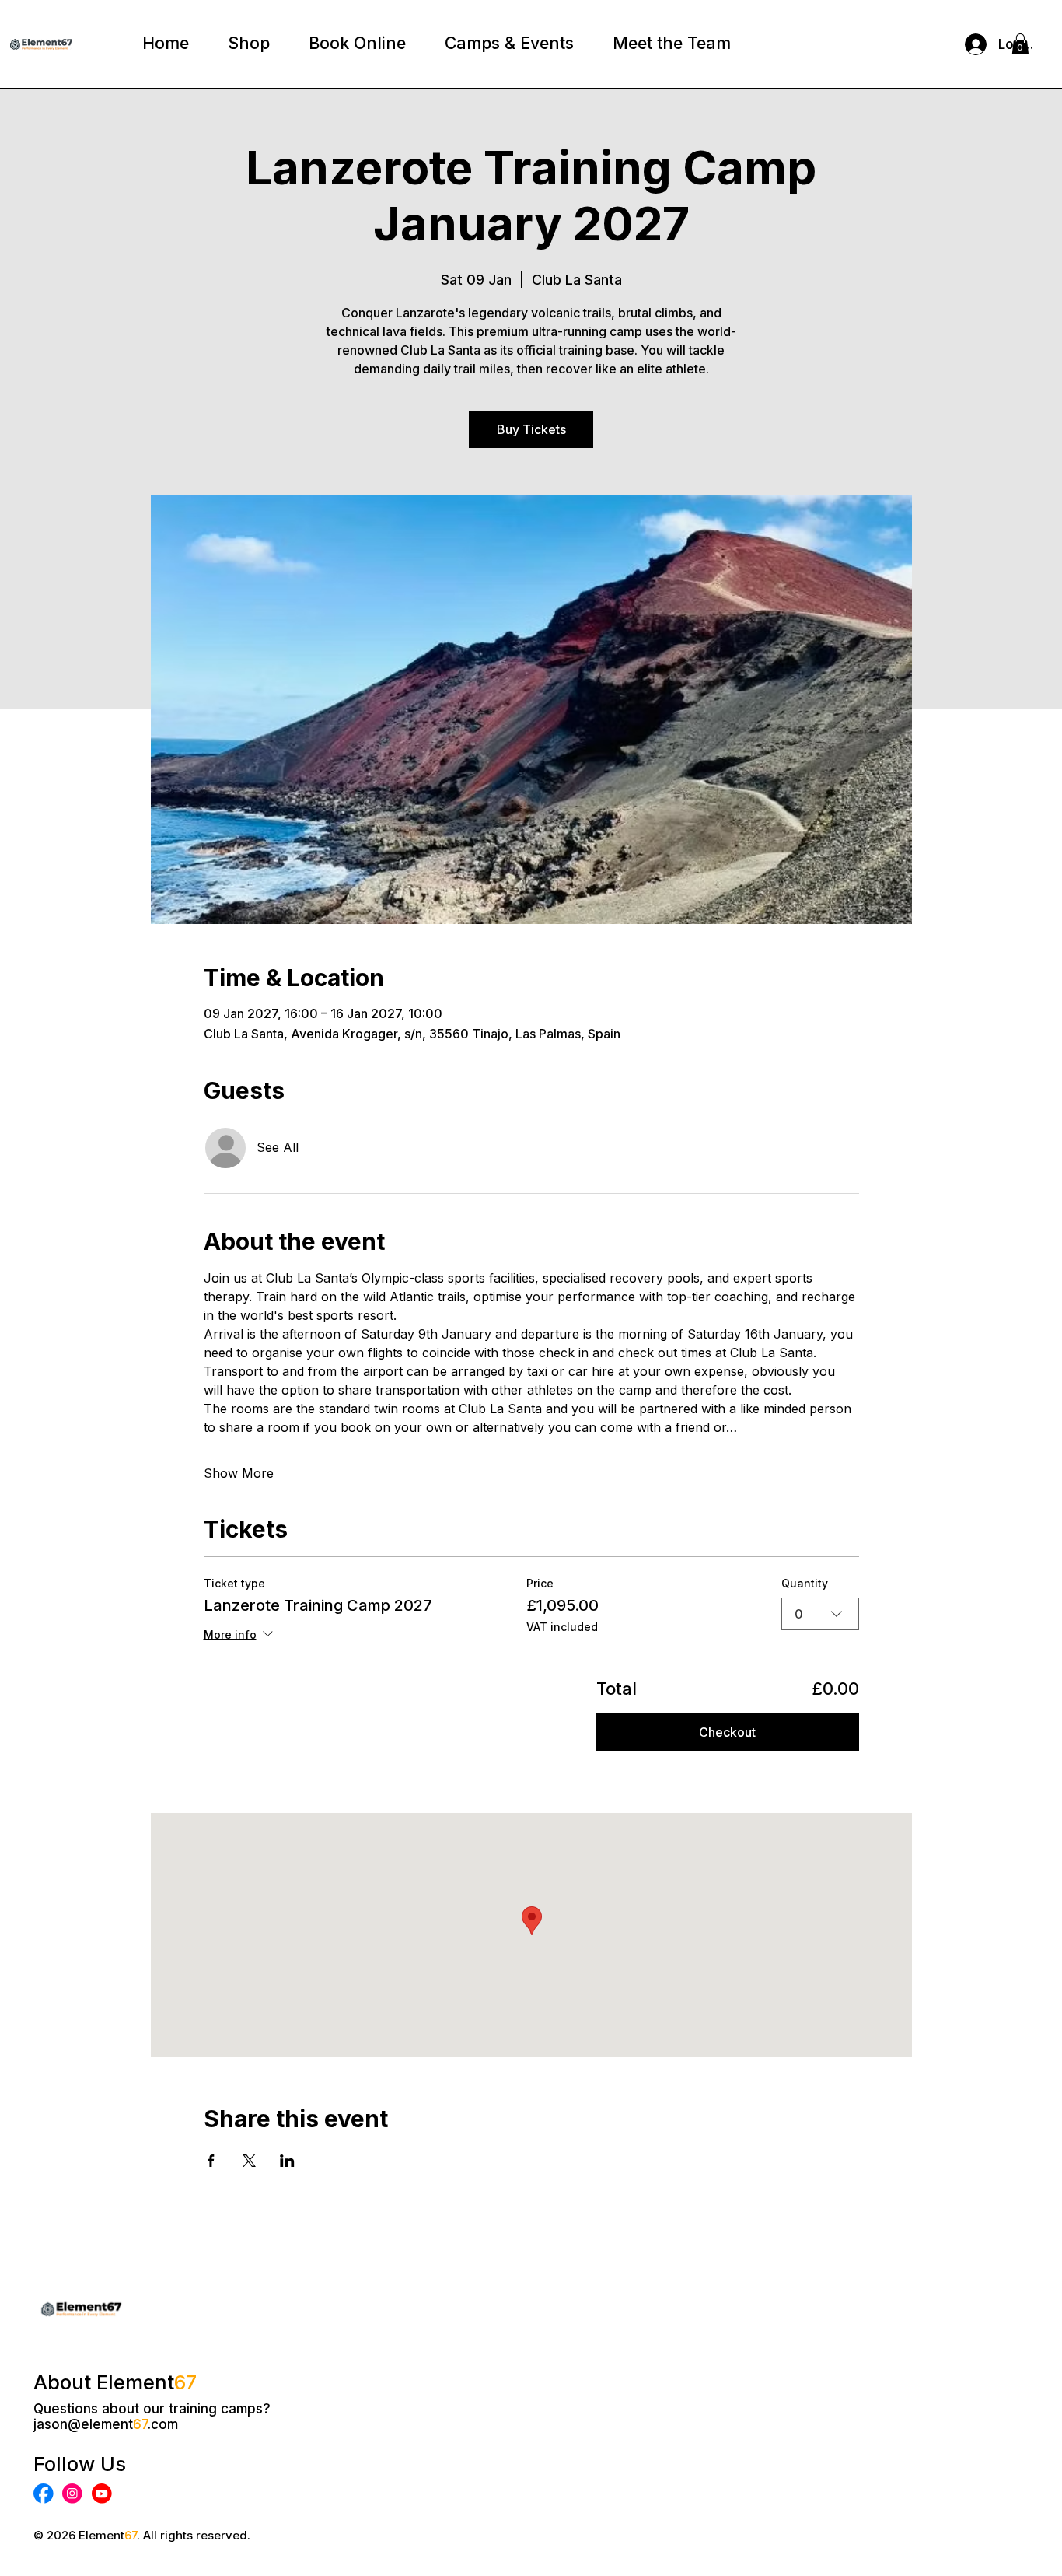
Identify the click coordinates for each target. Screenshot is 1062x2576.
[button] (1020, 44)
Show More (239, 1473)
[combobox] (820, 1614)
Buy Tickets (531, 429)
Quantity (805, 1583)
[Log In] (970, 44)
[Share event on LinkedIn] (287, 2161)
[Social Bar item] (44, 2494)
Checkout (727, 1732)
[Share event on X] (249, 2161)
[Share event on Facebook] (211, 2161)
